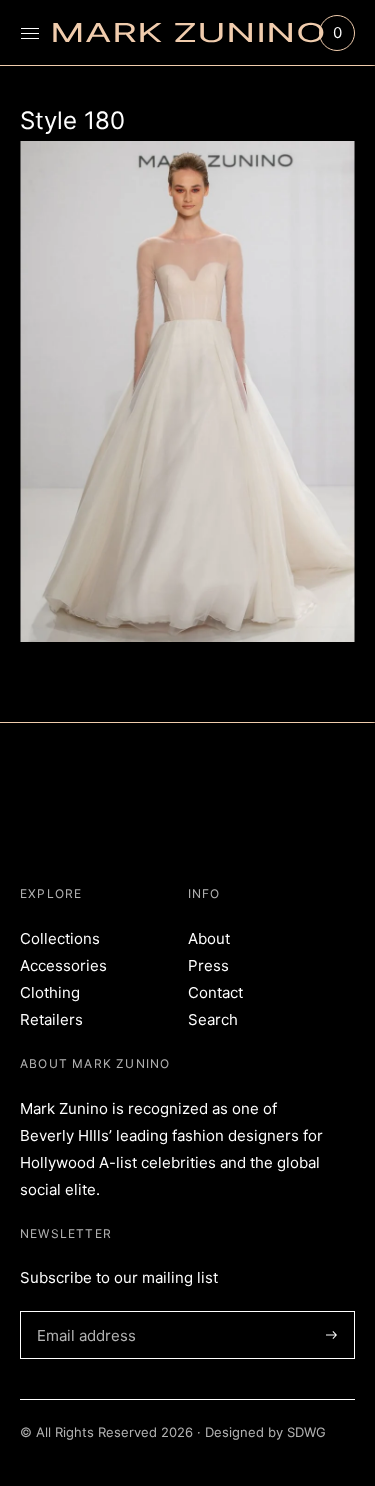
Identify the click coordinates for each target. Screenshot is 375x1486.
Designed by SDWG (265, 1432)
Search (213, 1019)
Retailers (51, 1019)
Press (208, 965)
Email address (83, 1311)
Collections (60, 938)
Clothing (50, 992)
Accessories (63, 965)
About (209, 938)
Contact (215, 992)
